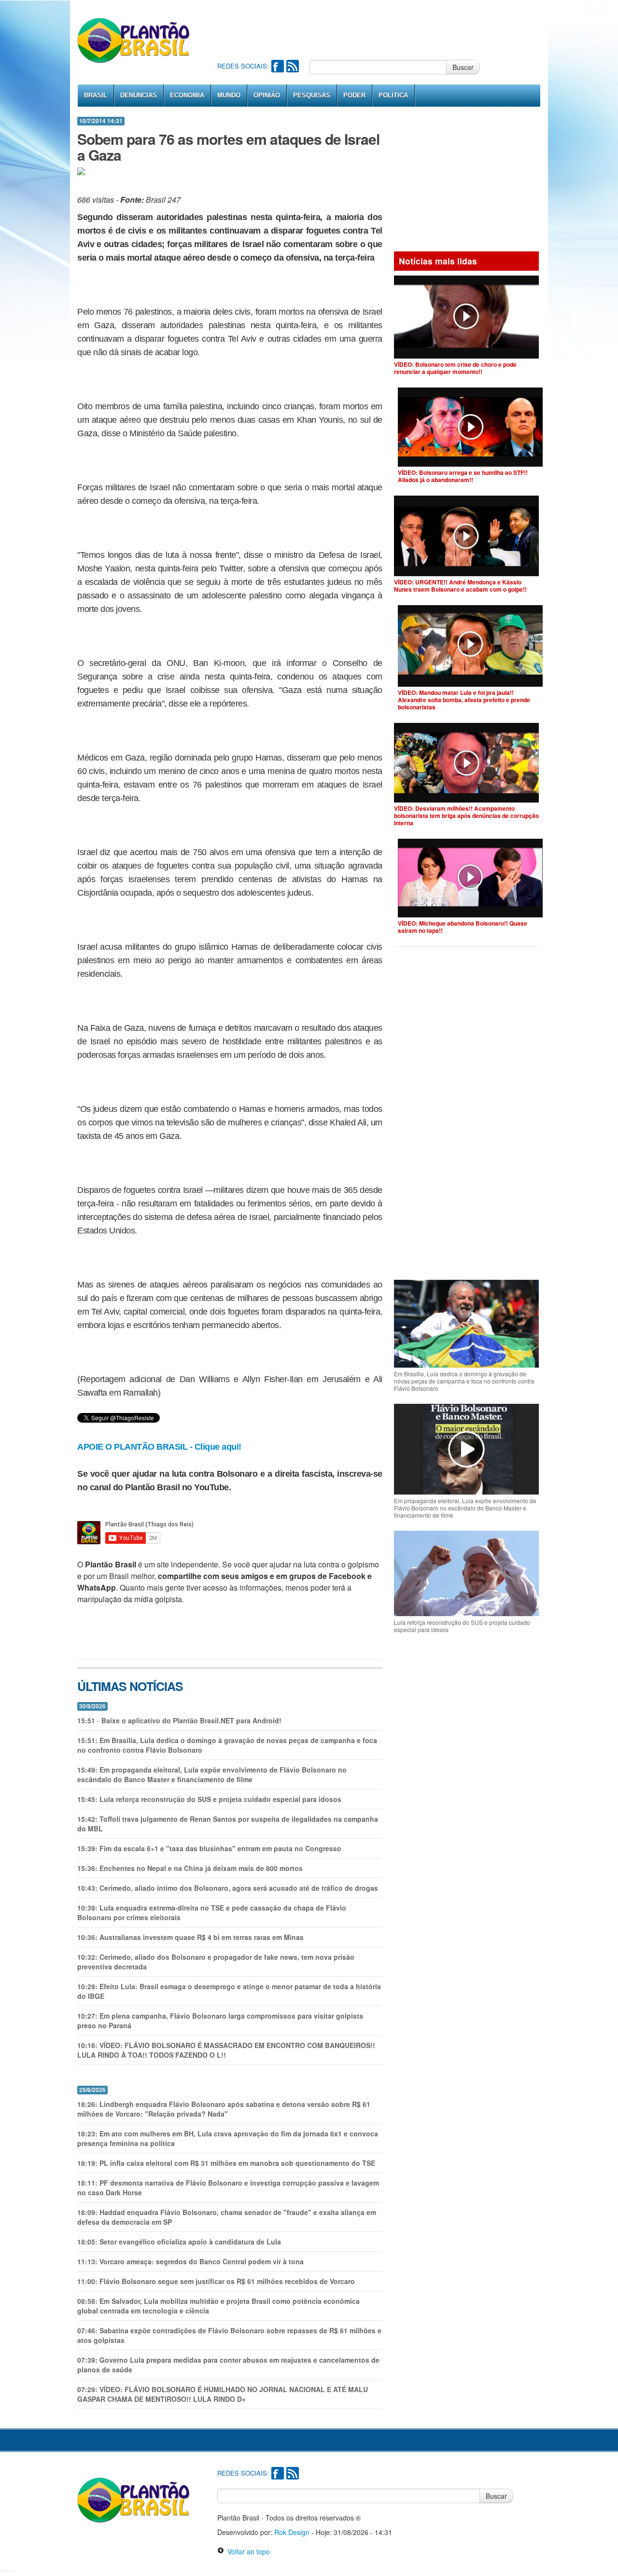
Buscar (463, 67)
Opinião (267, 95)
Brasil (96, 95)
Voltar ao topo (247, 2551)
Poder (354, 95)
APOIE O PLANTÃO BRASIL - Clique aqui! (159, 1447)
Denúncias (139, 95)
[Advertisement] (393, 29)
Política (393, 95)
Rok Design (292, 2532)
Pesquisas (312, 95)
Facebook (278, 66)
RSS (293, 66)
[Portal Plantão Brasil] (134, 40)
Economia (187, 95)
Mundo (229, 95)
